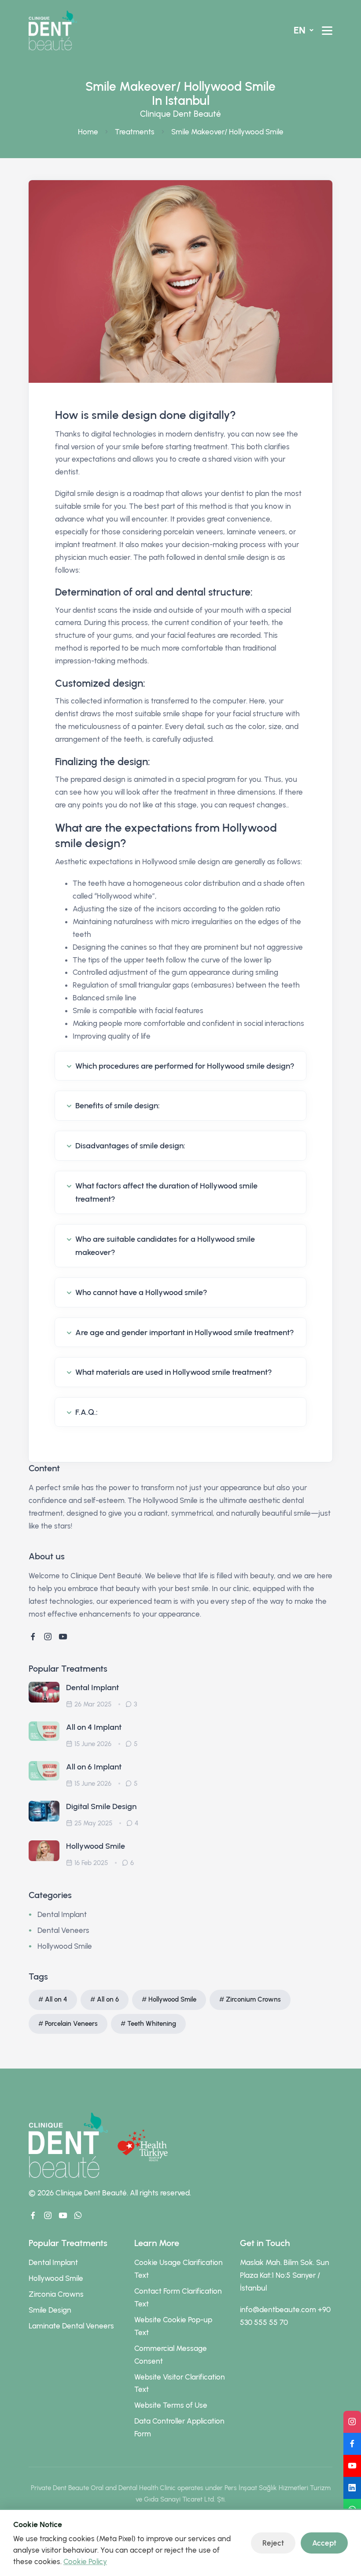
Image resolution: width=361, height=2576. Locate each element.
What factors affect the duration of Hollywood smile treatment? (166, 1193)
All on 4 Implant (94, 1727)
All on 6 (108, 1999)
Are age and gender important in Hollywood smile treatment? (185, 1332)
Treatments (135, 132)
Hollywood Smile (96, 1846)
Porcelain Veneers (71, 2024)
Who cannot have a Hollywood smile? (141, 1292)
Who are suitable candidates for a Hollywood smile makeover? (165, 1246)
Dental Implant (92, 1688)
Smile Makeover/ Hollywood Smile (227, 132)
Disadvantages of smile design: (130, 1146)
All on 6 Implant (94, 1767)
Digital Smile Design (101, 1806)
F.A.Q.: (87, 1412)
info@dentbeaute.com (278, 2310)
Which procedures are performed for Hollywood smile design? (185, 1066)
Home (88, 132)
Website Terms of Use (171, 2405)
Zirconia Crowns (56, 2294)
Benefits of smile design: (118, 1106)
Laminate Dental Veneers (71, 2326)
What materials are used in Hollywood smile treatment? (174, 1372)
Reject (273, 2543)
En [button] (301, 30)
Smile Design (50, 2310)
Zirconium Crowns (253, 1999)
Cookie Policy (85, 2561)
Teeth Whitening (152, 2024)
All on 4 (56, 1999)
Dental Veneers (63, 1930)
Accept (324, 2543)
